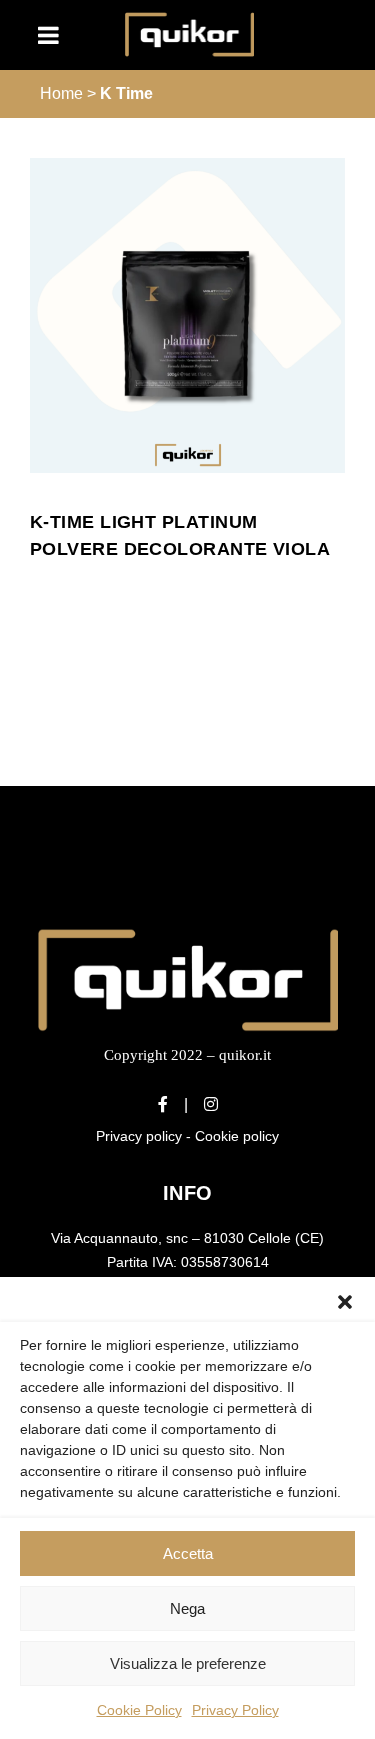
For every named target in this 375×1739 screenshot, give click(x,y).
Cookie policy (237, 1136)
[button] (345, 1302)
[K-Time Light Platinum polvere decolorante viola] (187, 315)
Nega (187, 1608)
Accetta (188, 1553)
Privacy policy (139, 1136)
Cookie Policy (139, 1710)
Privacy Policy (235, 1710)
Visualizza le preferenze (188, 1663)
